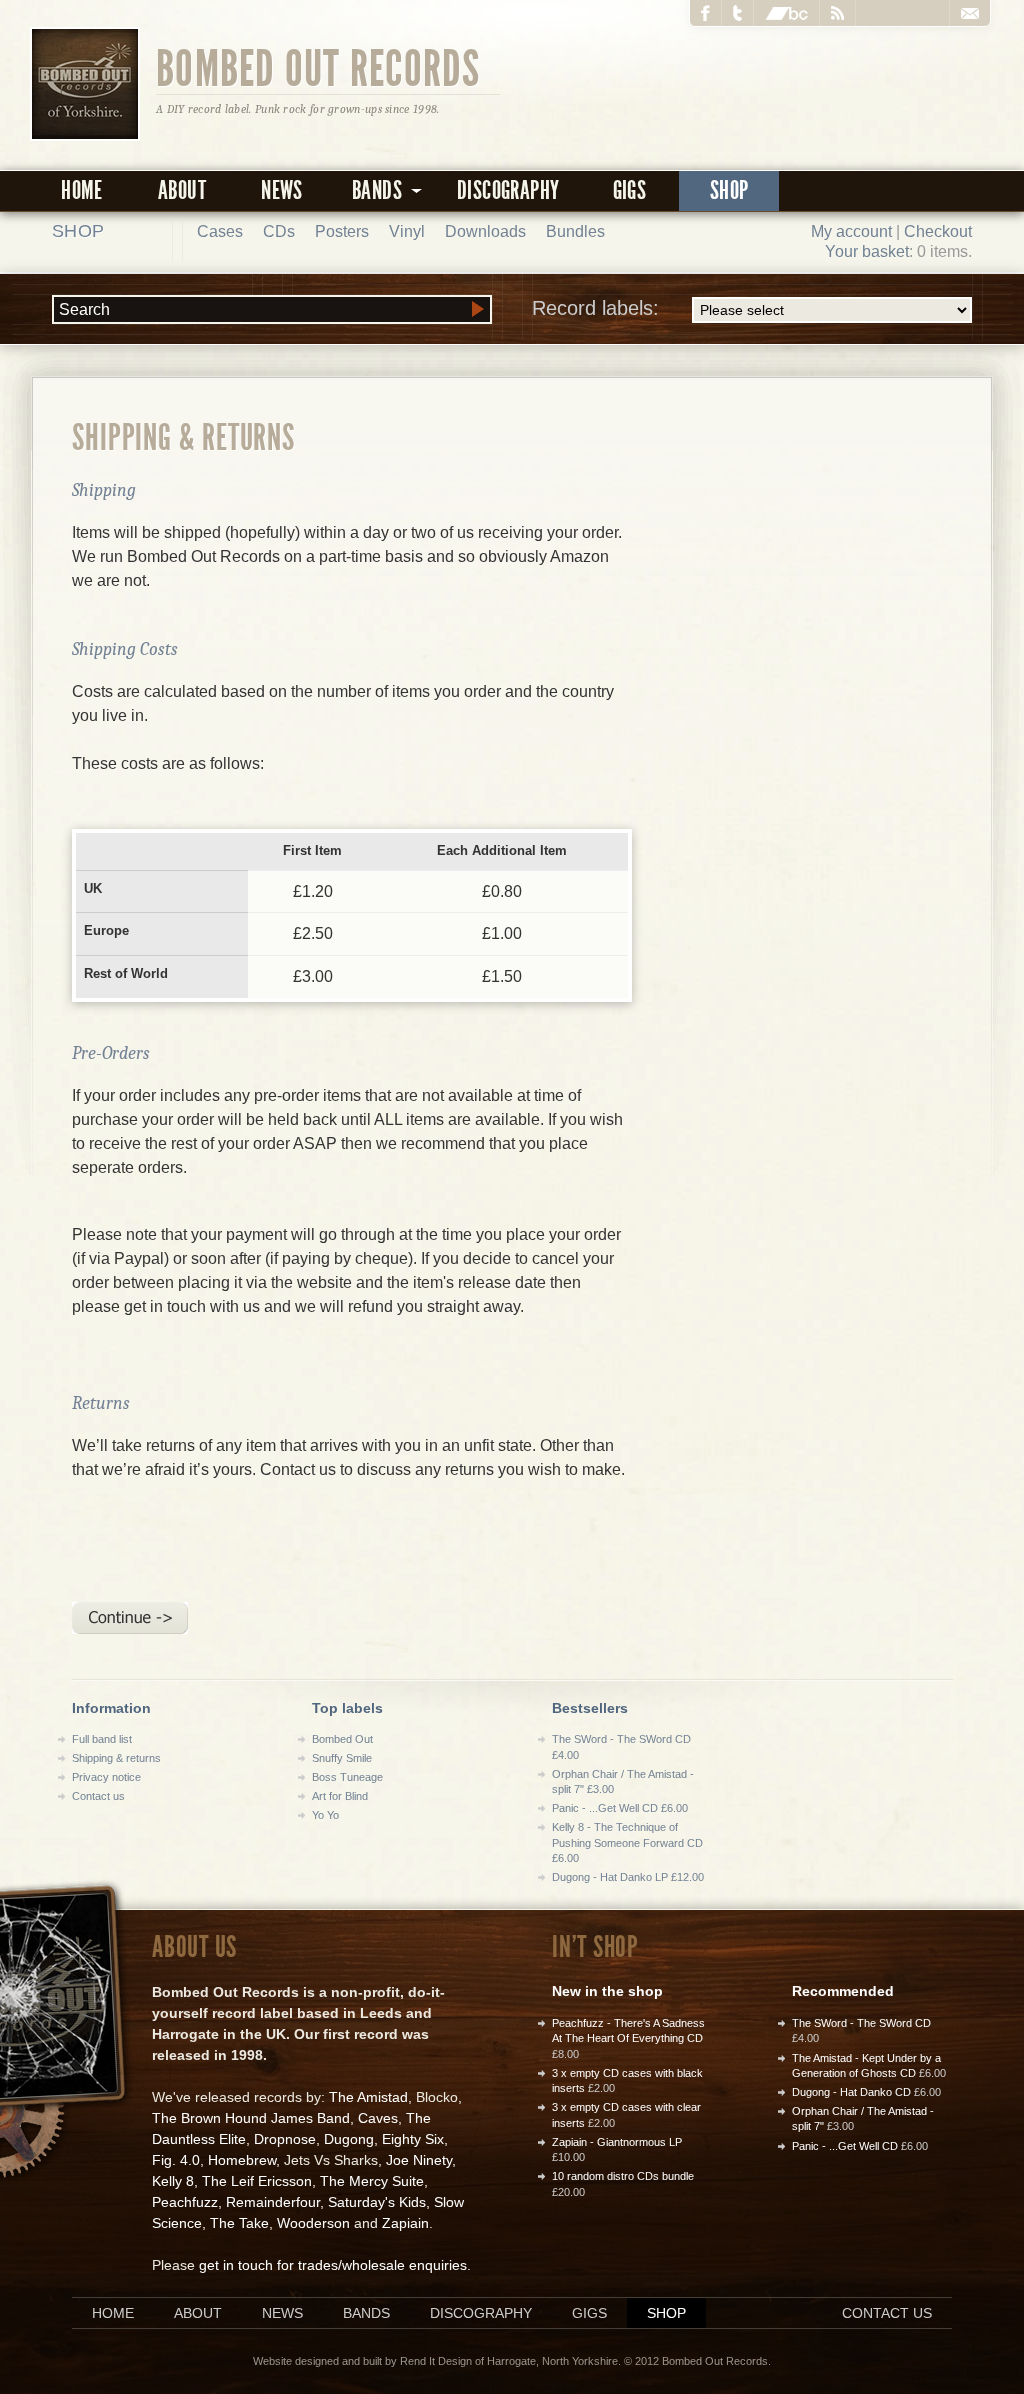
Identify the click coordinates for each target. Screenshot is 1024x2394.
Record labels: (595, 308)
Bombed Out (342, 1739)
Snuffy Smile (342, 1758)
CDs (279, 231)
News (282, 190)
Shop (729, 190)
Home (82, 190)
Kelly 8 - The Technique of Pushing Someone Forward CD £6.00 (627, 1842)
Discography (508, 190)
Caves (378, 2118)
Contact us (98, 1796)
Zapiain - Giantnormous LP (617, 2142)
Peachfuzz (185, 2202)
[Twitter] (738, 13)
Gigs (630, 190)
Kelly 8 (173, 2181)
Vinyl (407, 231)
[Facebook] (706, 13)
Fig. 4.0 (176, 2160)
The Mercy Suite (372, 2181)
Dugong (349, 2139)
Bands (366, 2313)
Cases (220, 231)
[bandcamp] (787, 13)
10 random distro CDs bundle (623, 2176)
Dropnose (285, 2139)
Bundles (575, 231)
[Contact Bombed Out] (969, 13)
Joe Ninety (419, 2160)
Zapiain (405, 2223)
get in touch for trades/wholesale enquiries (333, 2265)
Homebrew (242, 2160)
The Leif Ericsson (257, 2181)
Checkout (938, 231)
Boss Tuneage (347, 1777)
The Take (239, 2223)
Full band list (102, 1739)
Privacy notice (106, 1777)
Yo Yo (325, 1815)
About (182, 190)
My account (851, 231)
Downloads (485, 231)
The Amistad (368, 2097)
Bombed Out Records (318, 67)
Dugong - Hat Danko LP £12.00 (628, 1877)
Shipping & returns (116, 1758)
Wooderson (313, 2223)
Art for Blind (340, 1796)
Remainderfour (273, 2202)
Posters (342, 231)
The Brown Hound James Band (251, 2118)
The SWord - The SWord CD (861, 2023)
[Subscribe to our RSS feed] (838, 13)
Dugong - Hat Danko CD (851, 2092)
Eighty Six (413, 2139)
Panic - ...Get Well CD (845, 2146)
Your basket (867, 251)
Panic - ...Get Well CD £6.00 (620, 1808)
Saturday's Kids (377, 2202)
